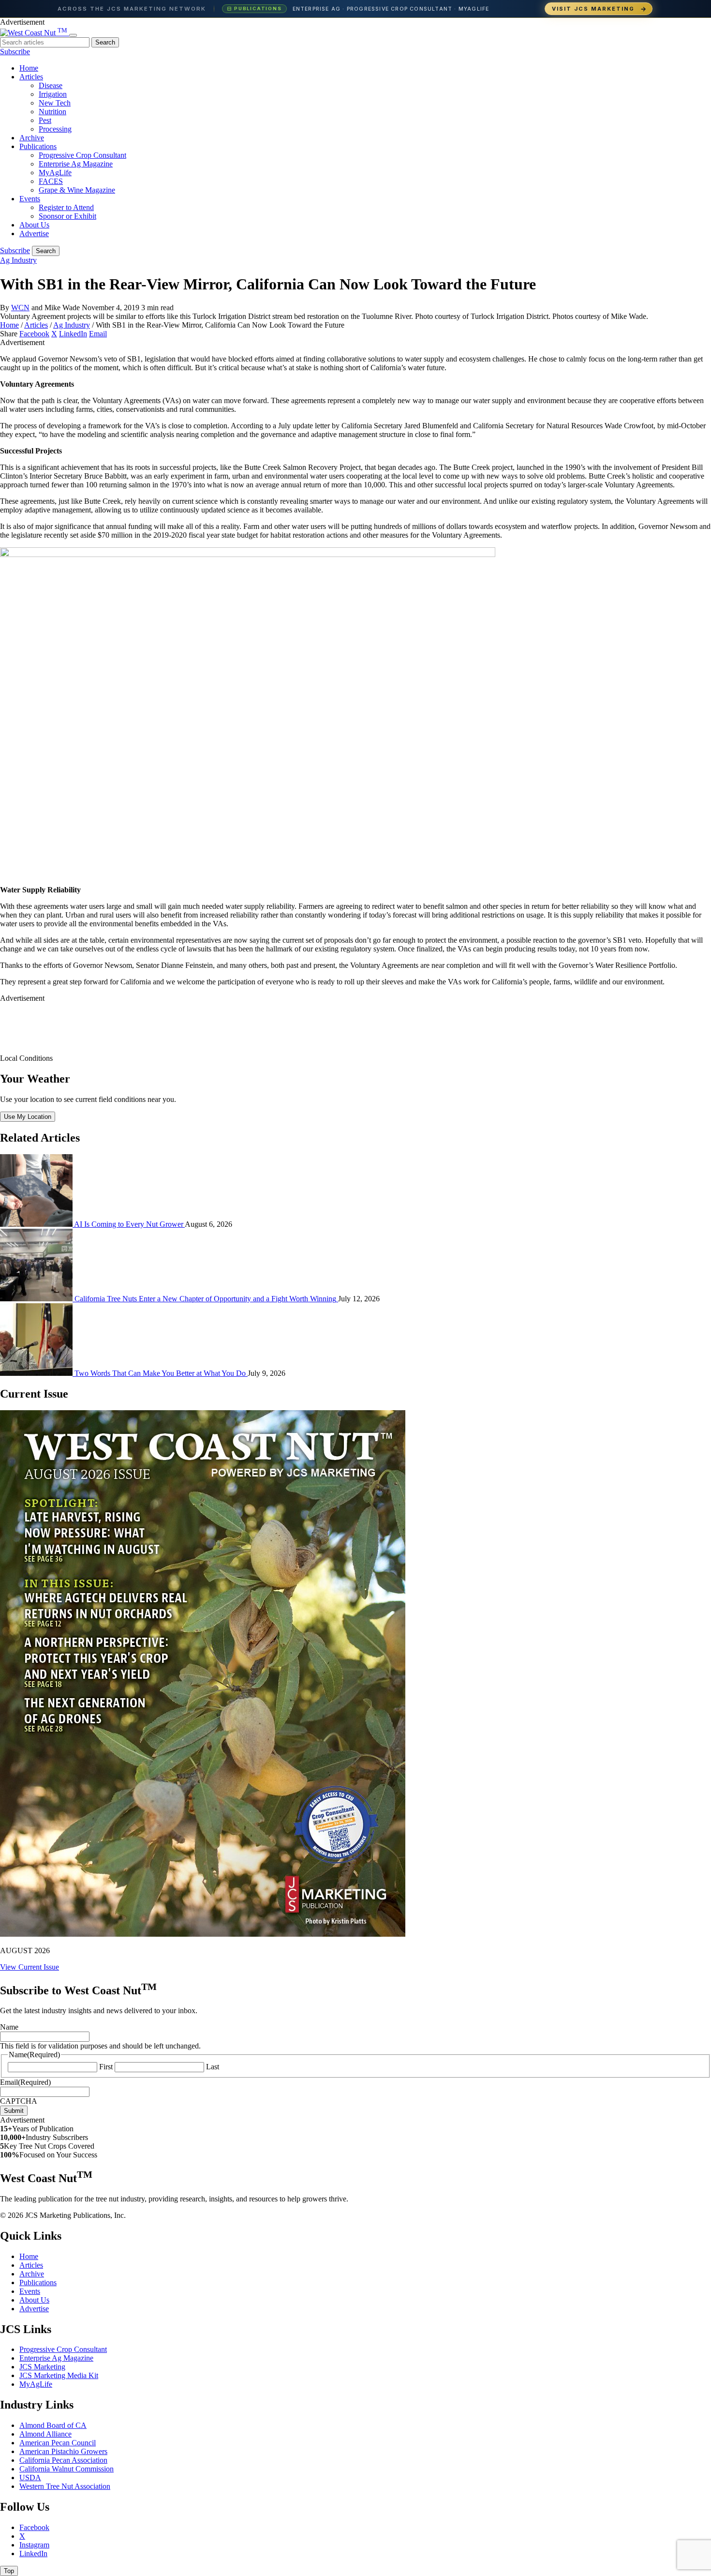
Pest (45, 120)
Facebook (34, 334)
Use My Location (28, 1117)
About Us (34, 225)
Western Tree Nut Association (65, 2486)
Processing (55, 129)
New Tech (55, 103)
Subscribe (15, 52)
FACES (51, 181)
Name (9, 2027)
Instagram (34, 2545)
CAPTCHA (19, 2101)
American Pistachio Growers (63, 2451)
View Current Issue (30, 1967)
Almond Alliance (45, 2434)
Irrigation (53, 94)
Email (98, 334)
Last (213, 2067)
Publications (38, 146)
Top (9, 2571)
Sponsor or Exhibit (67, 216)
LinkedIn (73, 334)
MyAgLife (55, 173)
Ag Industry (18, 260)
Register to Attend (66, 207)
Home (29, 68)
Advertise (34, 233)
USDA (30, 2478)
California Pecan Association (63, 2460)
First (106, 2067)
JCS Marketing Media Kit (59, 2375)
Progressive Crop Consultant (82, 155)
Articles (31, 77)
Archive (32, 138)
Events (30, 199)
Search (105, 42)
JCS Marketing (42, 2367)
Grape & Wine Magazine (77, 190)
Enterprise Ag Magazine (76, 164)
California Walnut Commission (67, 2469)
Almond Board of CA (53, 2425)
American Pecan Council (58, 2443)
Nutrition (52, 112)
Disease (51, 85)
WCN (20, 308)
